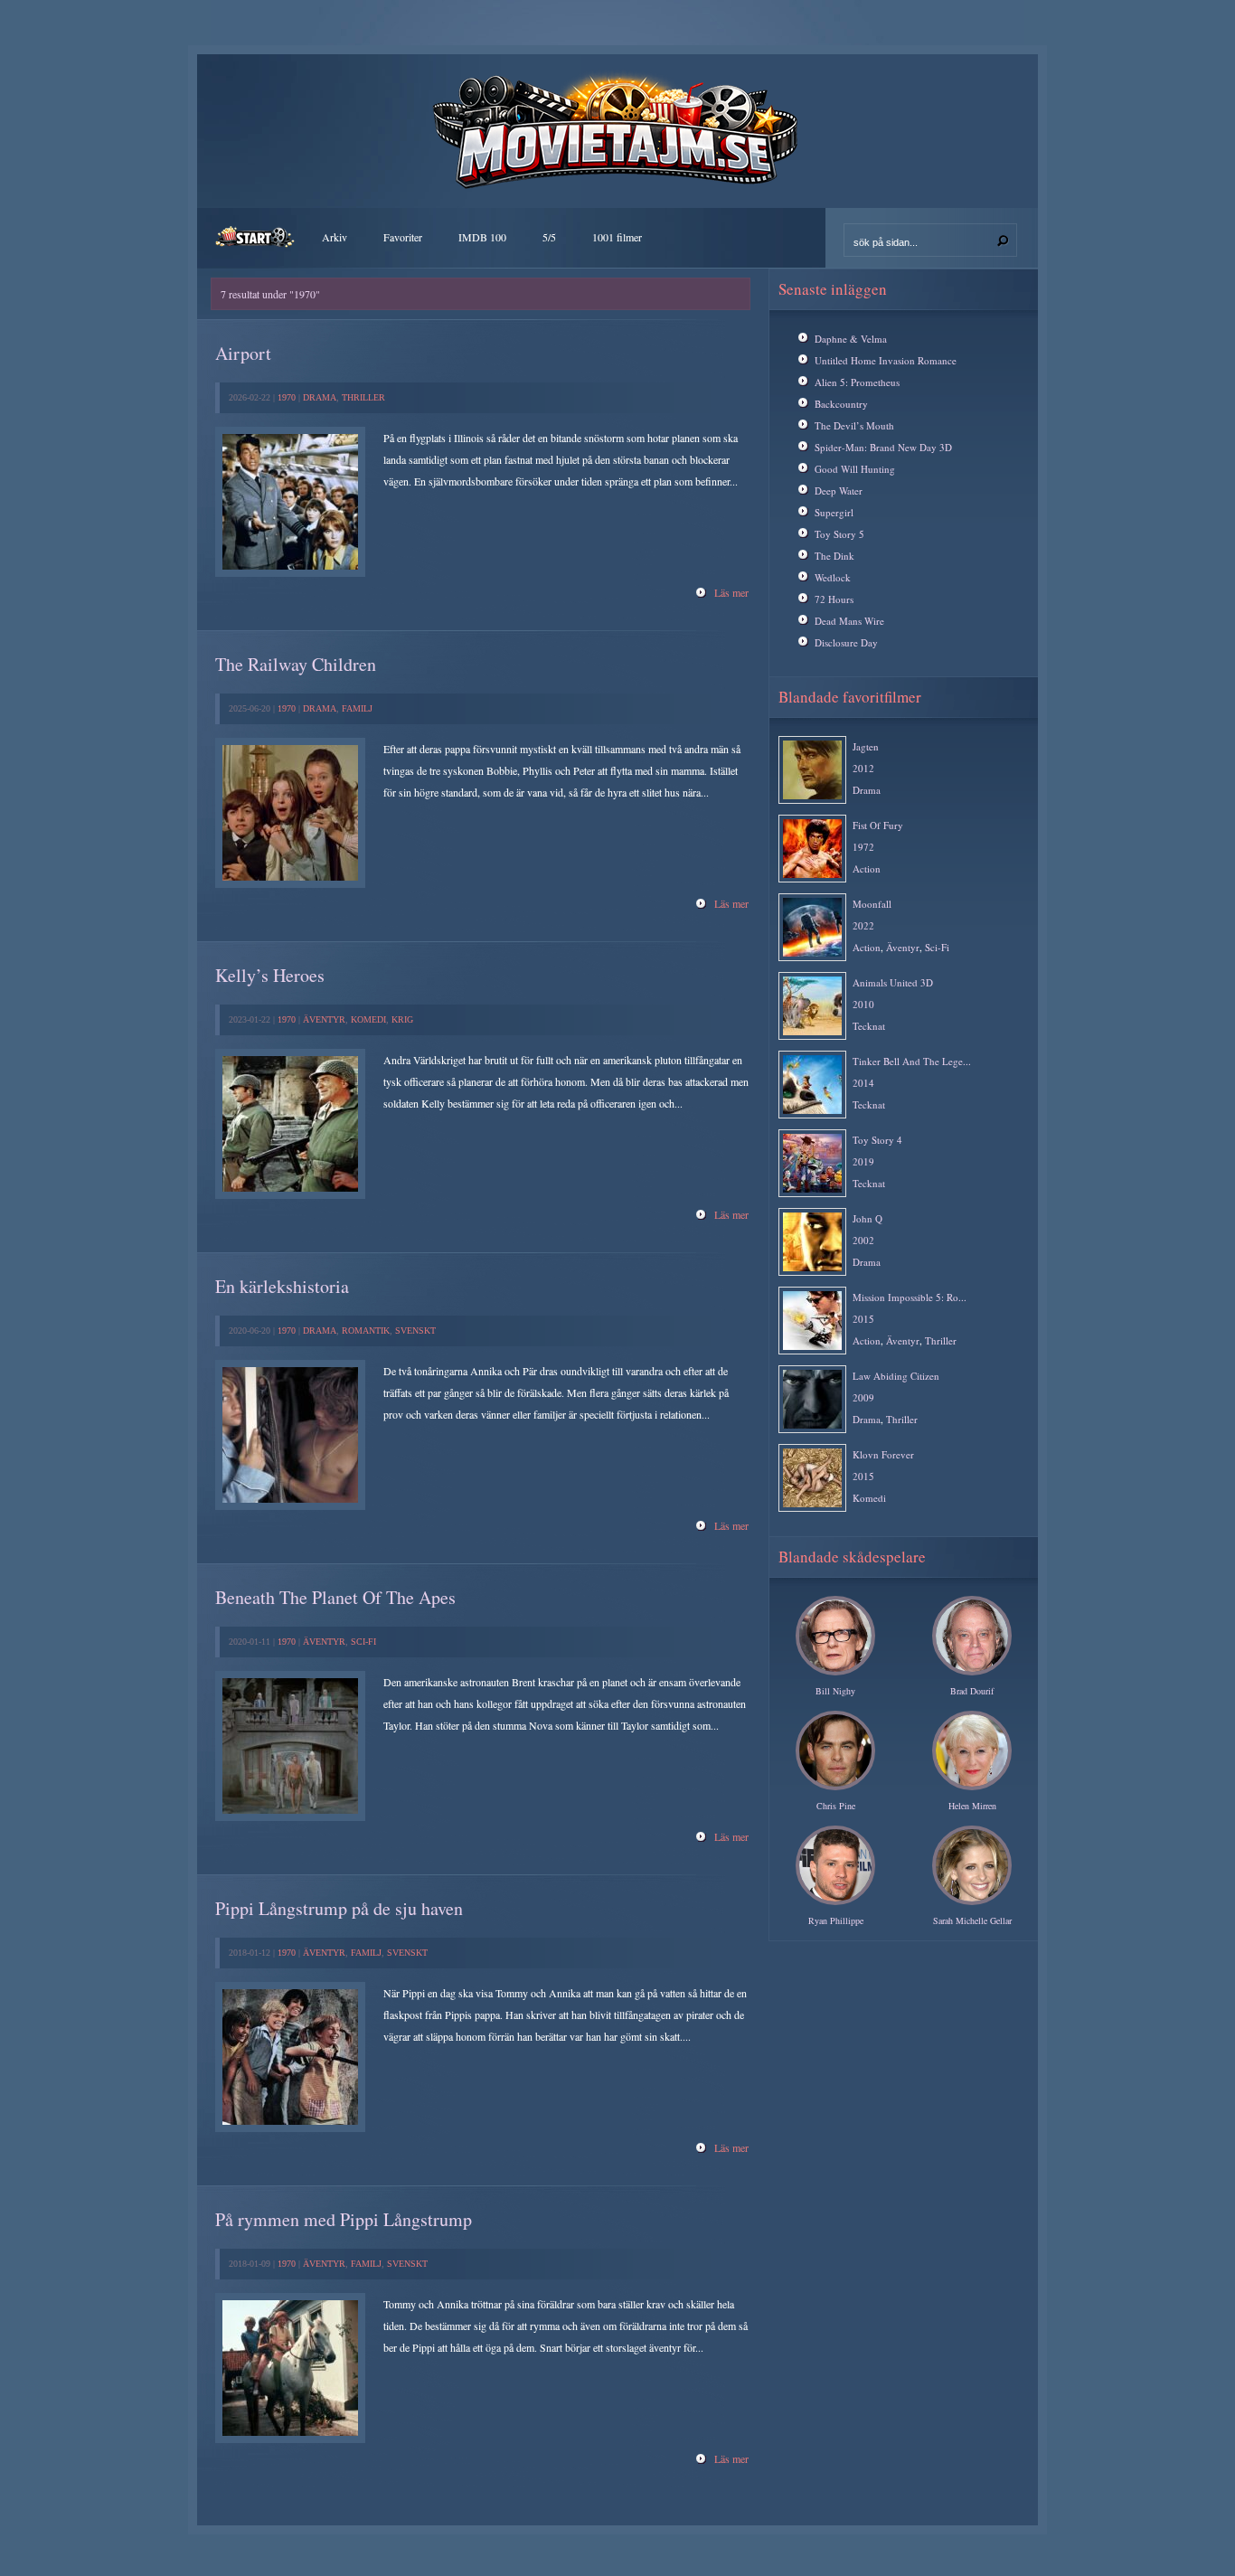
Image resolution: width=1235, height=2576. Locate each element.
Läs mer (731, 592)
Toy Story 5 (839, 534)
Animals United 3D (893, 982)
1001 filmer (617, 237)
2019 (863, 1161)
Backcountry (841, 404)
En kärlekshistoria (282, 1286)
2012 (863, 768)
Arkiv (335, 237)
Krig (402, 1019)
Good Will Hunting (855, 469)
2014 (863, 1083)
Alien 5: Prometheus (857, 382)
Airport (243, 353)
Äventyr (324, 1019)
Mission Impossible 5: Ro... (910, 1297)
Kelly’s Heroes (270, 975)
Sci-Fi (363, 1642)
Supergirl (834, 512)
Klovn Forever (883, 1454)
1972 (863, 847)
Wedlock (833, 577)
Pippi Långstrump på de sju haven (339, 1908)
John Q (867, 1218)
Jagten (866, 746)
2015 (863, 1319)
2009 (863, 1397)
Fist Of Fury (878, 825)
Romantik (366, 1330)
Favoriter (403, 237)
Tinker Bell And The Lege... (912, 1061)
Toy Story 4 (877, 1140)
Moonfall (872, 904)
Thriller (363, 397)
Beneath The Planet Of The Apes (335, 1597)
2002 (863, 1240)
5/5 (549, 237)
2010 (863, 1004)
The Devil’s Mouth (854, 425)
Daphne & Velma (851, 339)
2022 (863, 925)
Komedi (368, 1019)
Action (867, 868)
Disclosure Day (846, 642)
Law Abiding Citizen (896, 1376)
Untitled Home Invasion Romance (886, 360)
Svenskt (415, 1330)
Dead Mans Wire (849, 621)
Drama (320, 397)
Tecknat (869, 1026)
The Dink (834, 556)
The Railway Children (296, 664)
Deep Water (839, 491)
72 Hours (834, 599)
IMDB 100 (482, 237)
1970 (287, 397)
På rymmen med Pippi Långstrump (344, 2219)
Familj (357, 708)
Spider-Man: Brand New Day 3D (883, 447)
